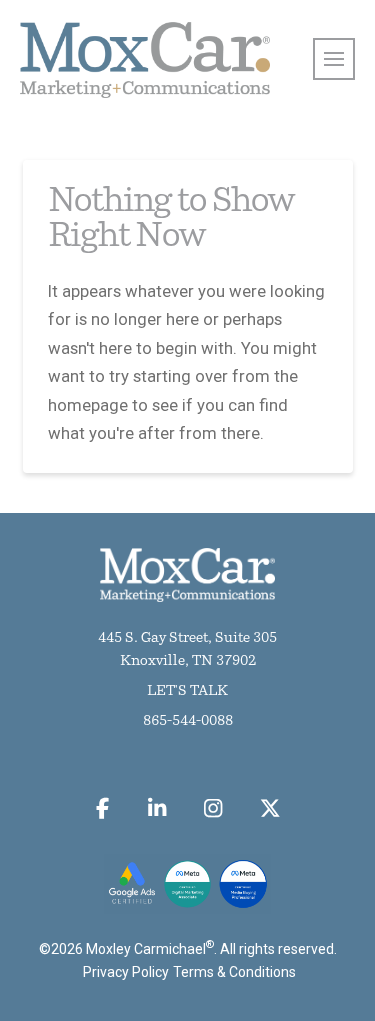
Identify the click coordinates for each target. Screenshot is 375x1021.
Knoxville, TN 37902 (188, 661)
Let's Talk (187, 691)
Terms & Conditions (234, 972)
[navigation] (334, 59)
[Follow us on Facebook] (103, 809)
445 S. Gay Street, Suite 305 (187, 638)
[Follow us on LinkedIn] (156, 809)
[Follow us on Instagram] (213, 809)
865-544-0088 (188, 721)
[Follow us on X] (270, 809)
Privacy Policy (126, 972)
